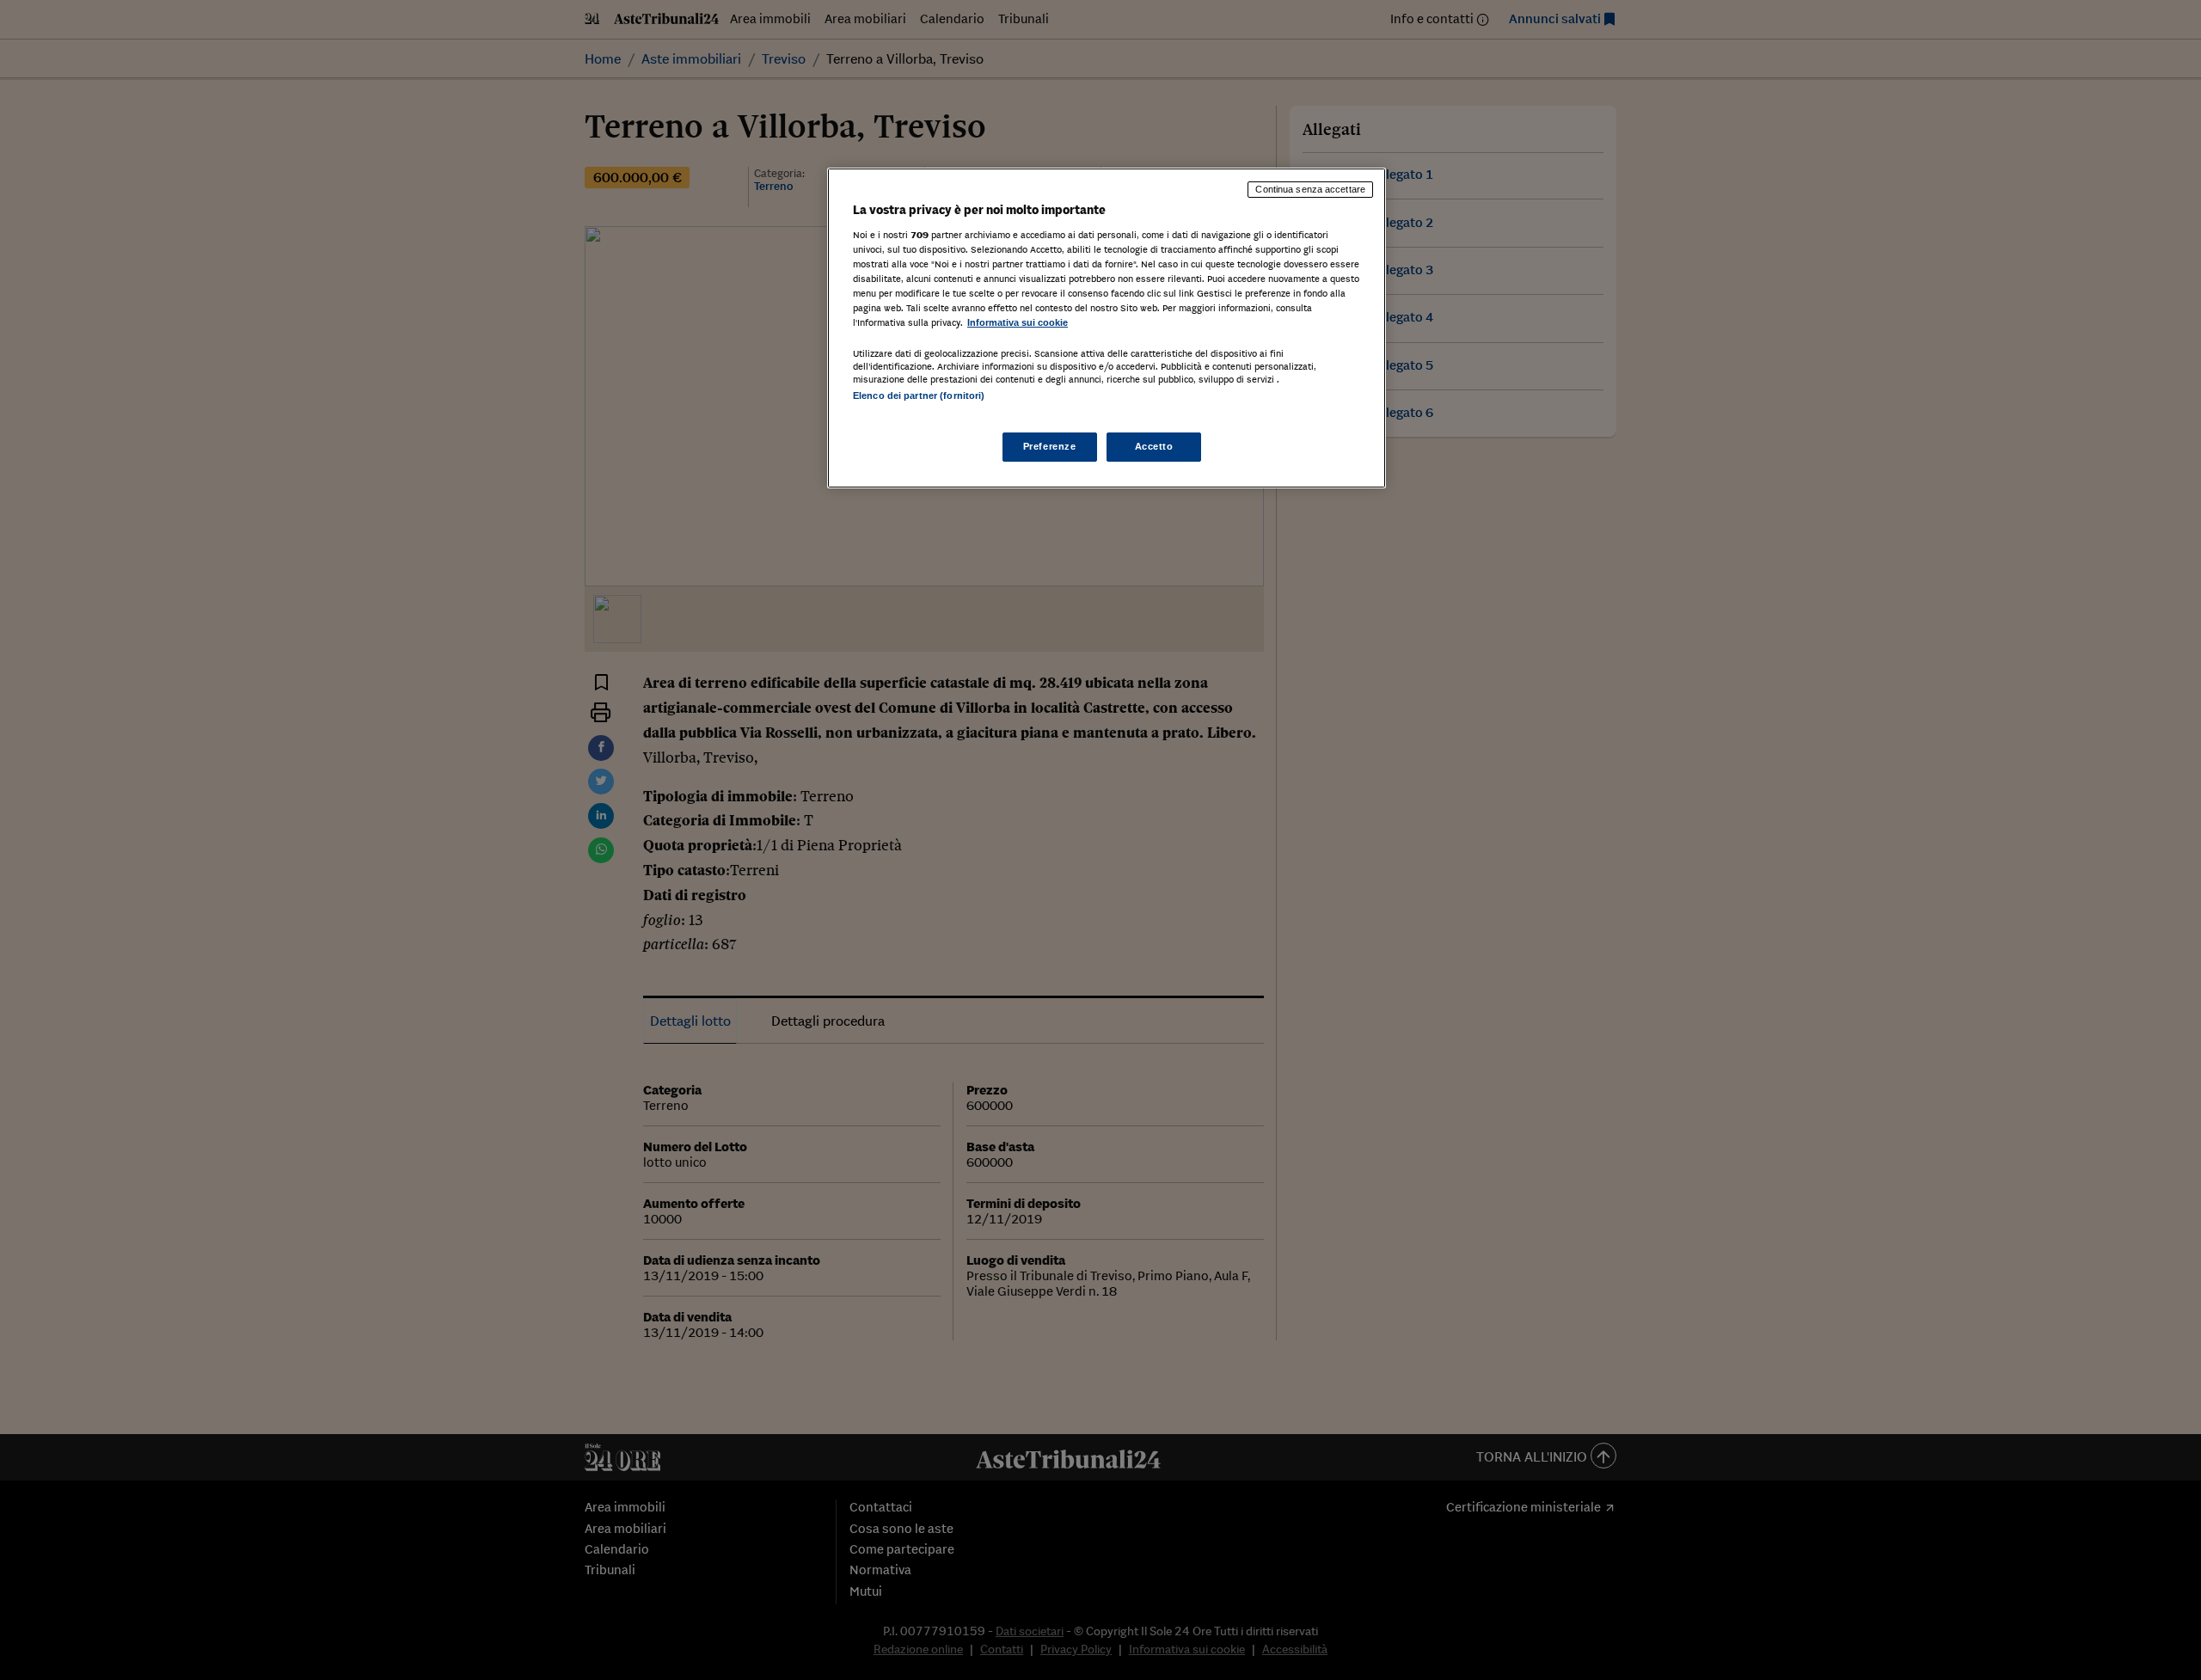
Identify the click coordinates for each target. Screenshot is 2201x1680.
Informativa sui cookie (1018, 322)
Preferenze (1050, 446)
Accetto (1154, 446)
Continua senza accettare (1310, 189)
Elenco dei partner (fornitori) (919, 395)
